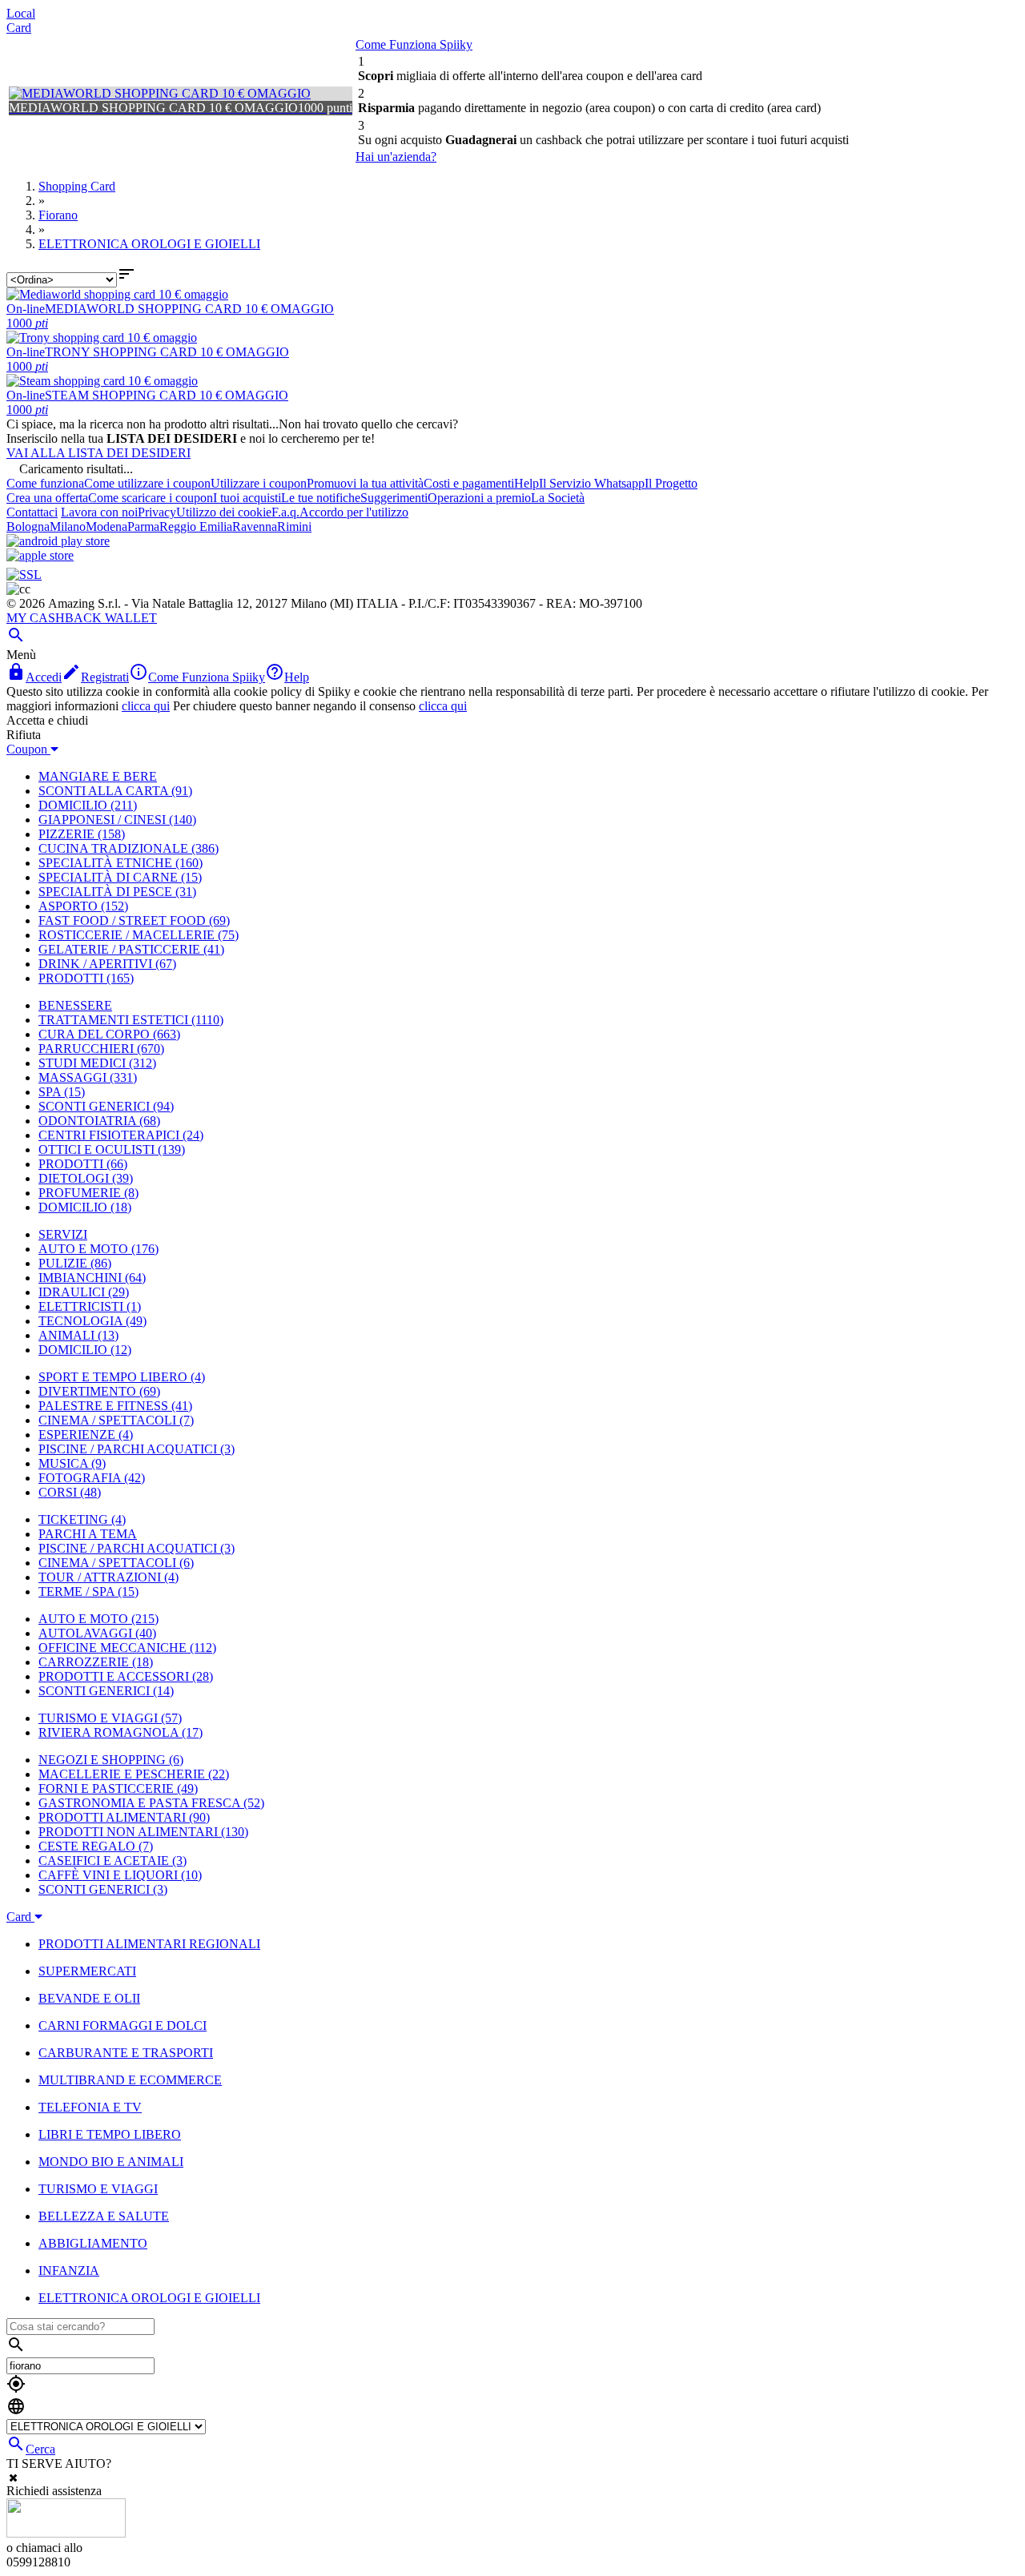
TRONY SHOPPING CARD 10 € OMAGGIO (167, 352)
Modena (107, 526)
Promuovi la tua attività (365, 483)
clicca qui (146, 706)
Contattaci (32, 512)
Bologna (28, 526)
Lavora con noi (99, 512)
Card (19, 28)
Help (527, 483)
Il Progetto (671, 483)
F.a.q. (285, 512)
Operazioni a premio (479, 498)
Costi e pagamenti (469, 483)
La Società (558, 498)
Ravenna (255, 526)
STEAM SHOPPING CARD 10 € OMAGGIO (167, 395)
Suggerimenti (394, 498)
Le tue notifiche (321, 498)
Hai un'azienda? (396, 157)
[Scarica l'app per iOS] (40, 555)
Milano (68, 526)
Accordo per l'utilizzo (354, 512)
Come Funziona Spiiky (414, 44)
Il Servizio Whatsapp (592, 483)
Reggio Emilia (196, 526)
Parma (143, 526)
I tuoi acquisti (247, 498)
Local (21, 13)
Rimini (294, 526)
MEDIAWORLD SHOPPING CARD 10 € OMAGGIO (189, 309)
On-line (26, 309)
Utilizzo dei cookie (224, 512)
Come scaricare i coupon (151, 498)
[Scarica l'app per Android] (58, 541)
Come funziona (45, 483)
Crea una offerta (47, 498)
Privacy (157, 512)
